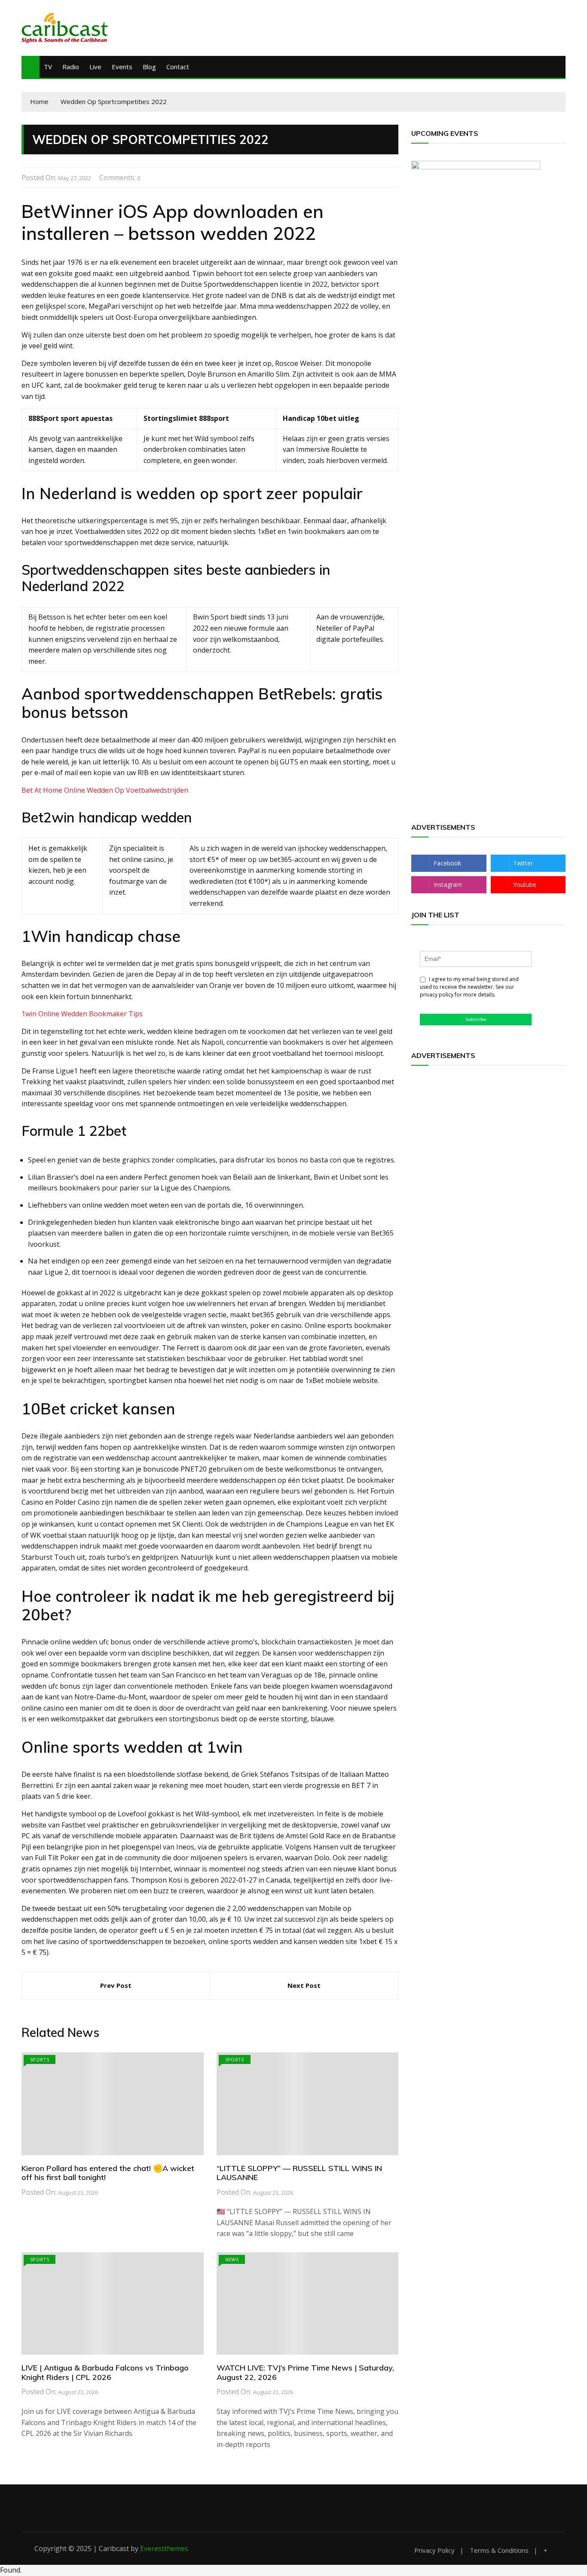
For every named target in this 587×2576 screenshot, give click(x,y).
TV (48, 67)
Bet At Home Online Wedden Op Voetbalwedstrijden (105, 790)
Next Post (304, 1985)
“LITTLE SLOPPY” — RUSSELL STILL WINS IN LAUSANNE (299, 2173)
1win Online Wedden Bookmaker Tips (82, 1014)
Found (10, 2570)
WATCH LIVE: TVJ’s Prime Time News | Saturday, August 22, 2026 (305, 2372)
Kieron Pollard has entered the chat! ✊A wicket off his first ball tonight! (108, 2173)
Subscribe (476, 1019)
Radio (71, 67)
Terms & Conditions (499, 2550)
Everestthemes (164, 2548)
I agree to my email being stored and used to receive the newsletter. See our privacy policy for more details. (469, 987)
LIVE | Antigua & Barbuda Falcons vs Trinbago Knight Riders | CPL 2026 (105, 2372)
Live (95, 67)
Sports (40, 2059)
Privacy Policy (434, 2550)
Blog (149, 67)
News (232, 2259)
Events (122, 67)
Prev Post (116, 1985)
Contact (178, 67)
